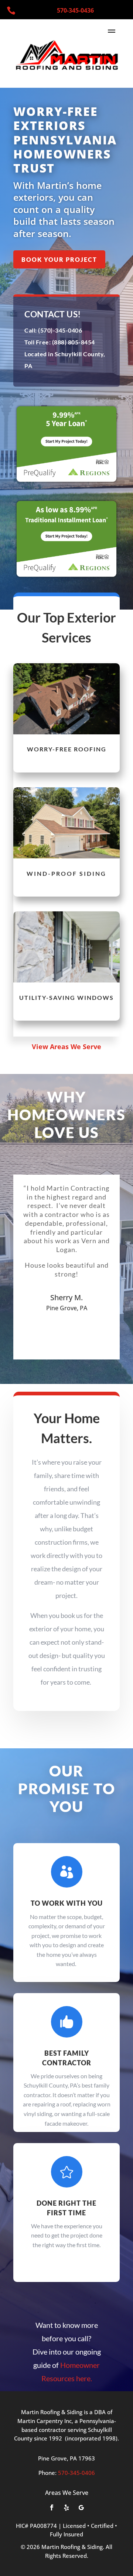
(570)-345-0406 (60, 330)
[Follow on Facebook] (52, 2507)
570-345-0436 (75, 10)
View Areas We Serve (66, 1047)
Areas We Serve (67, 2493)
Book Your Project (59, 259)
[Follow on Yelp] (66, 2507)
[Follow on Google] (81, 2507)
